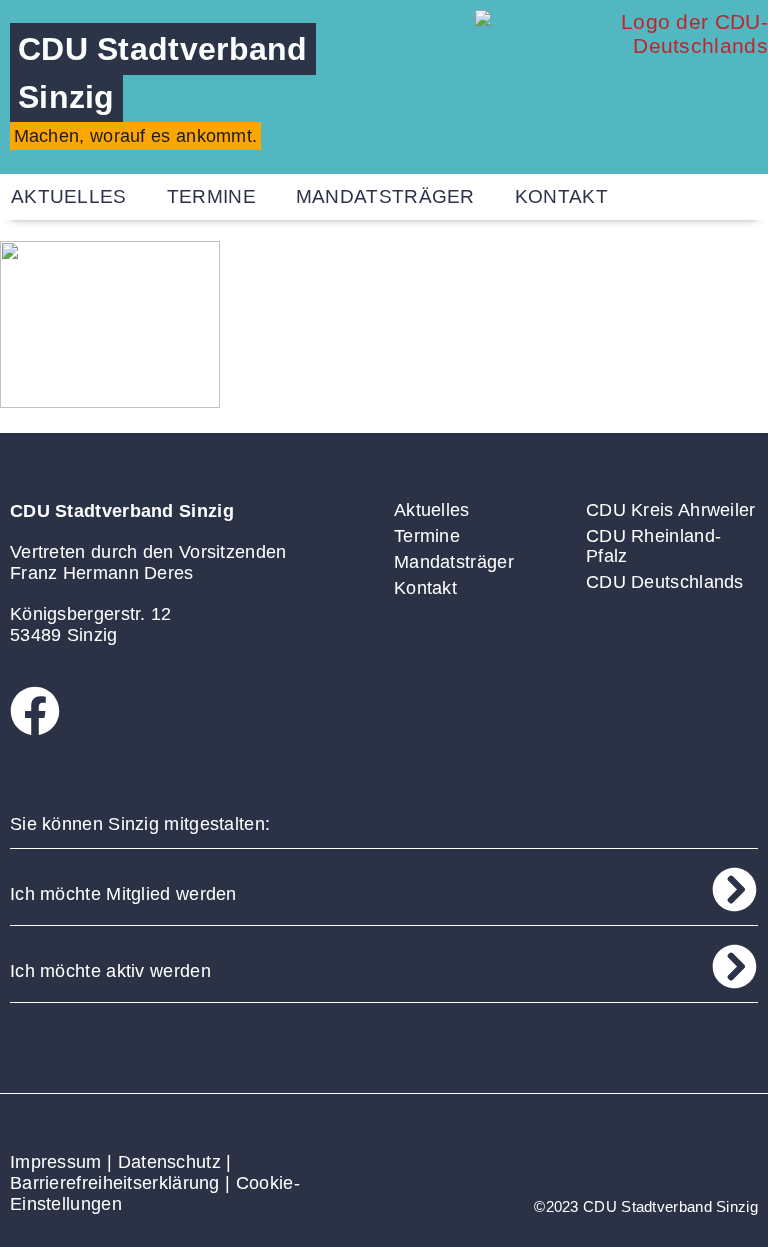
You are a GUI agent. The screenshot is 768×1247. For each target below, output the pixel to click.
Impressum (56, 1162)
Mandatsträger (385, 196)
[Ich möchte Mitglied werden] (734, 889)
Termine (211, 196)
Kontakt (561, 196)
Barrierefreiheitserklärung (115, 1183)
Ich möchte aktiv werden (110, 971)
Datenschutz (169, 1162)
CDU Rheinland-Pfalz (653, 546)
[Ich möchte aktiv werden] (734, 966)
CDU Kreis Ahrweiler (671, 510)
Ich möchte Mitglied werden (123, 894)
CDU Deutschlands (665, 582)
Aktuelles (432, 510)
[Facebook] (35, 711)
